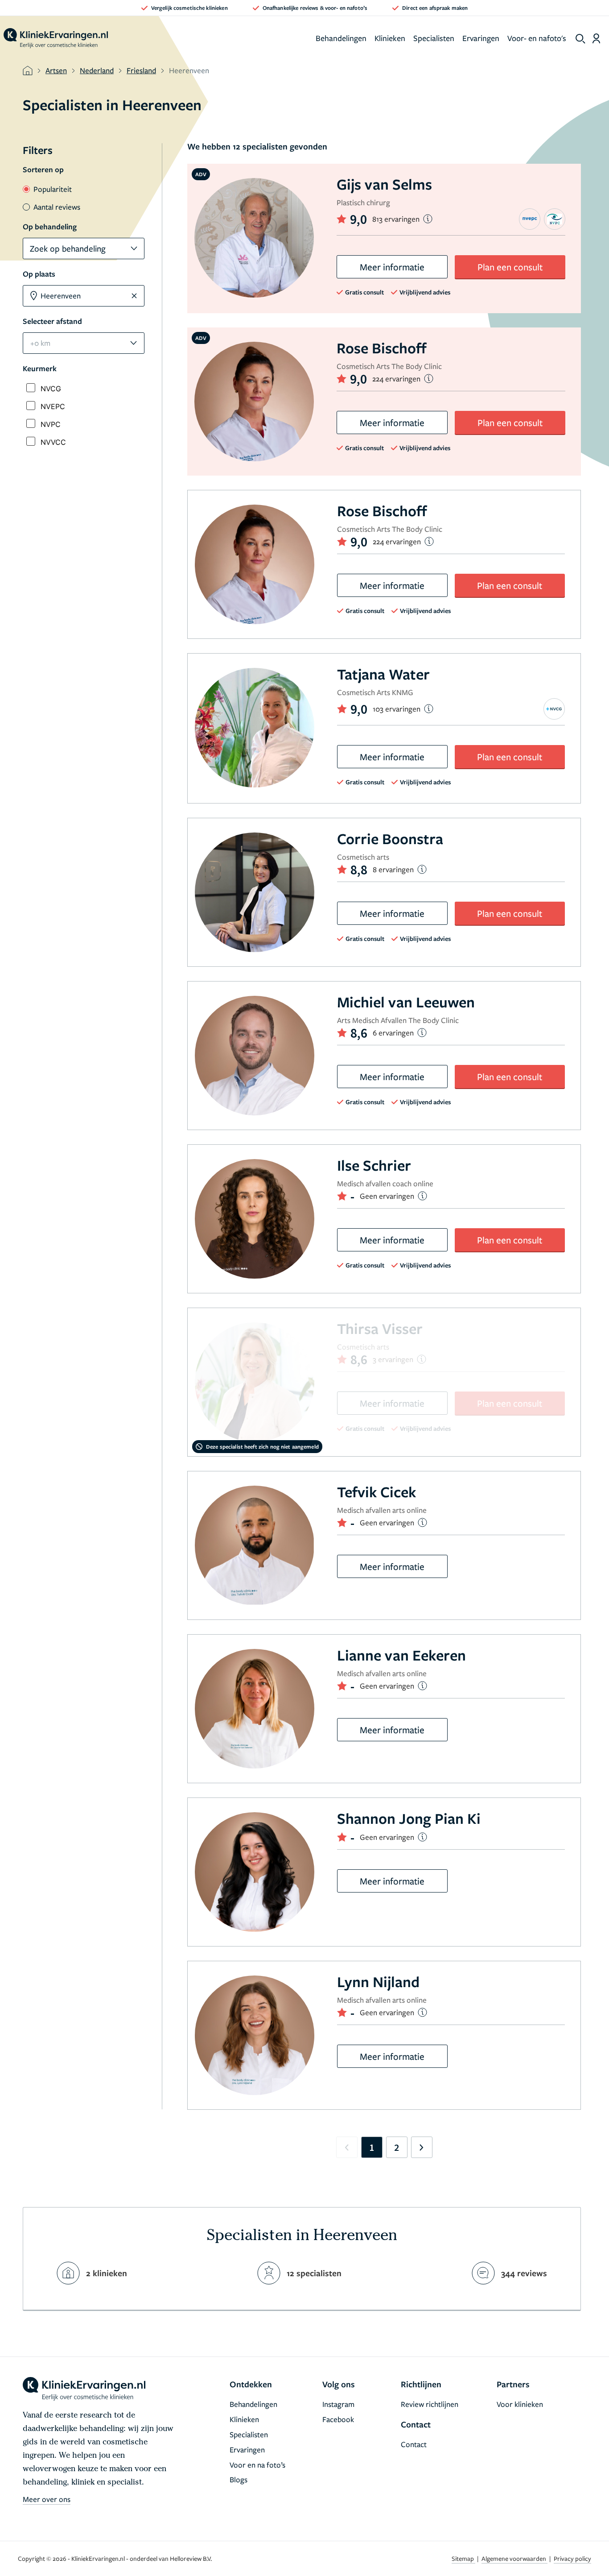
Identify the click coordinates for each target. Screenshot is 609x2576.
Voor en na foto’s (257, 2465)
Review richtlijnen (430, 2404)
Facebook (338, 2419)
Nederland (97, 70)
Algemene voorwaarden (514, 2558)
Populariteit (53, 189)
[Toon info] (428, 219)
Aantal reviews (57, 207)
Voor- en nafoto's (537, 38)
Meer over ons (47, 2499)
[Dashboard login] (596, 38)
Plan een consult (510, 267)
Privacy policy (572, 2558)
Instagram (338, 2404)
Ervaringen (481, 38)
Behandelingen (341, 38)
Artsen (56, 70)
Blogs (239, 2479)
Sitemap (463, 2558)
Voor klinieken (520, 2404)
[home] (56, 38)
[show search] (580, 39)
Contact (414, 2444)
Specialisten (434, 38)
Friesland (141, 70)
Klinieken (390, 38)
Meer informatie (392, 267)
